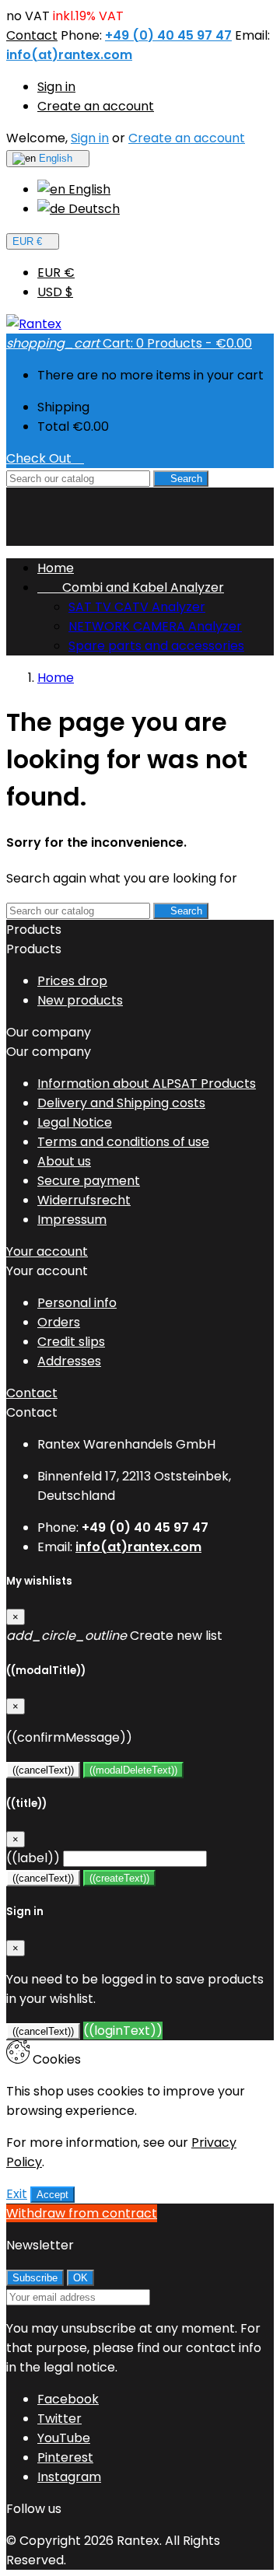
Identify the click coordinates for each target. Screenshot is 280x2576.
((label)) (33, 1858)
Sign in (56, 87)
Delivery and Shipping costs (121, 1103)
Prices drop (72, 981)
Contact (32, 35)
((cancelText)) (43, 1770)
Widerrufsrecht (84, 1200)
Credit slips (71, 1342)
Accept (52, 2195)
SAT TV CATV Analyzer (137, 607)
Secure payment (89, 1181)
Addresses (69, 1361)
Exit (17, 2194)
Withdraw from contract (82, 2213)
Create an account (96, 106)
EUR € (56, 273)
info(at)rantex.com (69, 55)
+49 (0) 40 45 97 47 (168, 35)
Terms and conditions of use (123, 1142)
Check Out (45, 458)
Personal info (77, 1303)
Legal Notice (75, 1122)
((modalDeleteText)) (133, 1770)
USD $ (55, 292)
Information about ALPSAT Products (147, 1084)
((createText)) (119, 1878)
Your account (47, 1251)
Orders (59, 1322)
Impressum (72, 1220)
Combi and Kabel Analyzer (131, 587)
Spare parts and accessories (156, 646)
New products (80, 1000)
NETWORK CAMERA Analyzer (155, 626)
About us (64, 1161)
